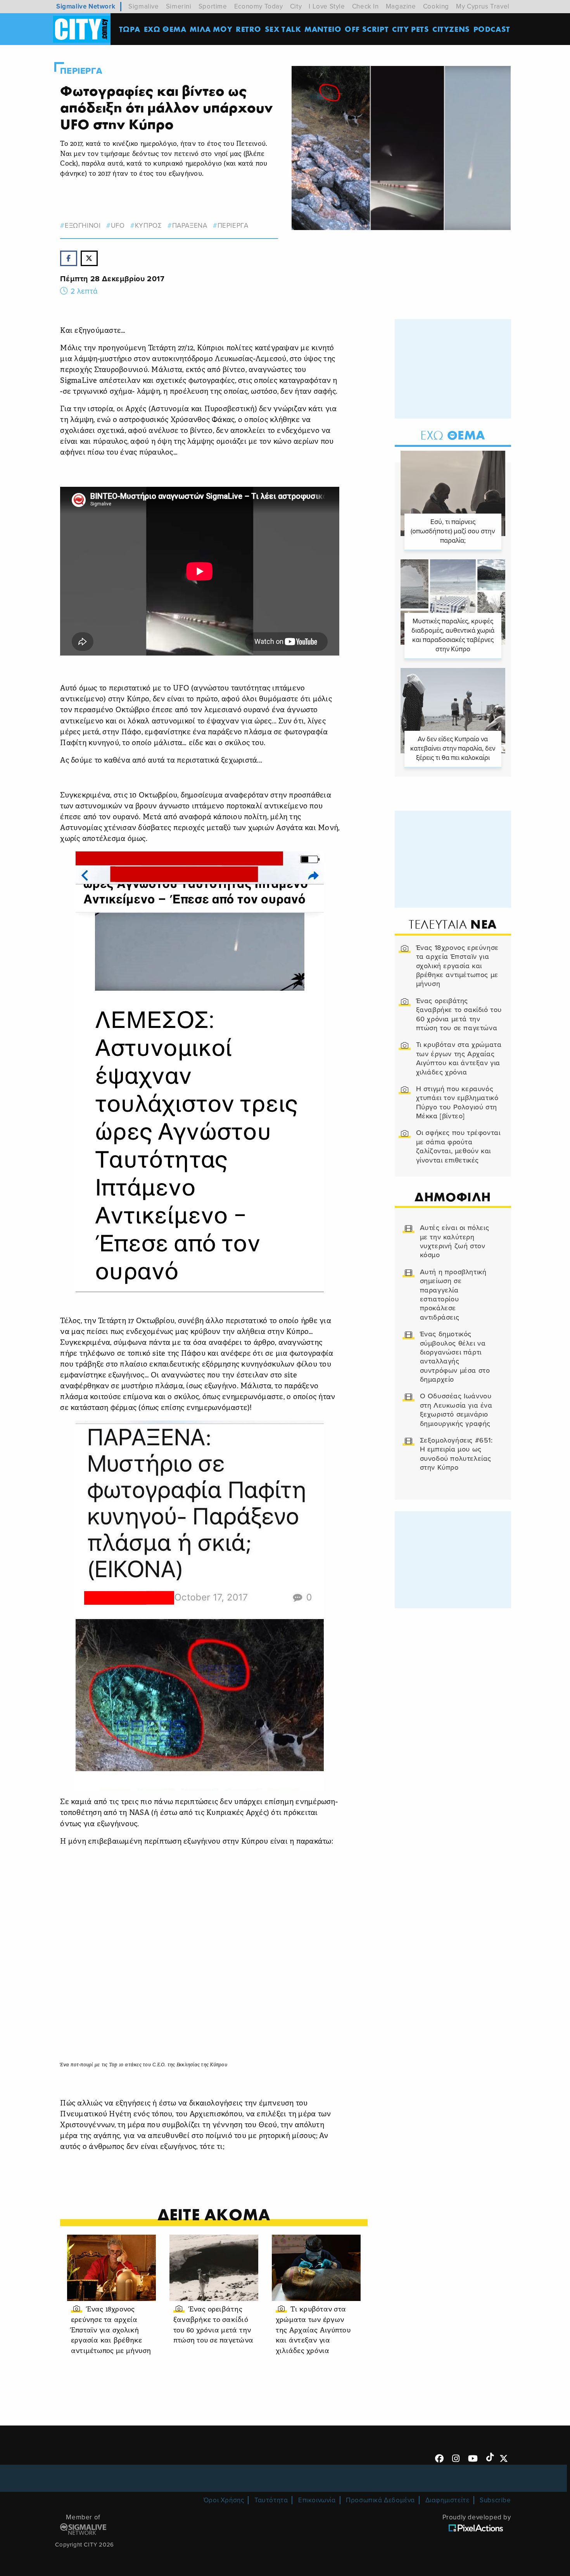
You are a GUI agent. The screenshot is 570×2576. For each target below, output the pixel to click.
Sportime (213, 6)
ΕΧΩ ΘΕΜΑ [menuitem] (165, 29)
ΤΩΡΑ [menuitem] (130, 29)
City (296, 6)
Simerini (179, 6)
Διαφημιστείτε (447, 2500)
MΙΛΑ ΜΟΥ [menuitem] (211, 29)
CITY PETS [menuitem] (410, 29)
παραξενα (190, 226)
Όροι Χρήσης (224, 2500)
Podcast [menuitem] (492, 29)
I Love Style (327, 6)
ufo (118, 226)
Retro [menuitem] (249, 29)
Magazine (401, 6)
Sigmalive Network (86, 6)
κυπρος (148, 226)
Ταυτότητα (271, 2500)
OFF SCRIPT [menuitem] (367, 29)
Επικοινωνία (317, 2500)
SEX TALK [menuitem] (283, 29)
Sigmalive (143, 6)
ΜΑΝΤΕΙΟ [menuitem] (323, 29)
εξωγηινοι (83, 226)
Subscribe (495, 2500)
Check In (365, 6)
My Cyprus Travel (483, 6)
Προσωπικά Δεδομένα (380, 2500)
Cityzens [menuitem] (451, 29)
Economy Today (259, 6)
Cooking (436, 6)
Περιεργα (81, 71)
